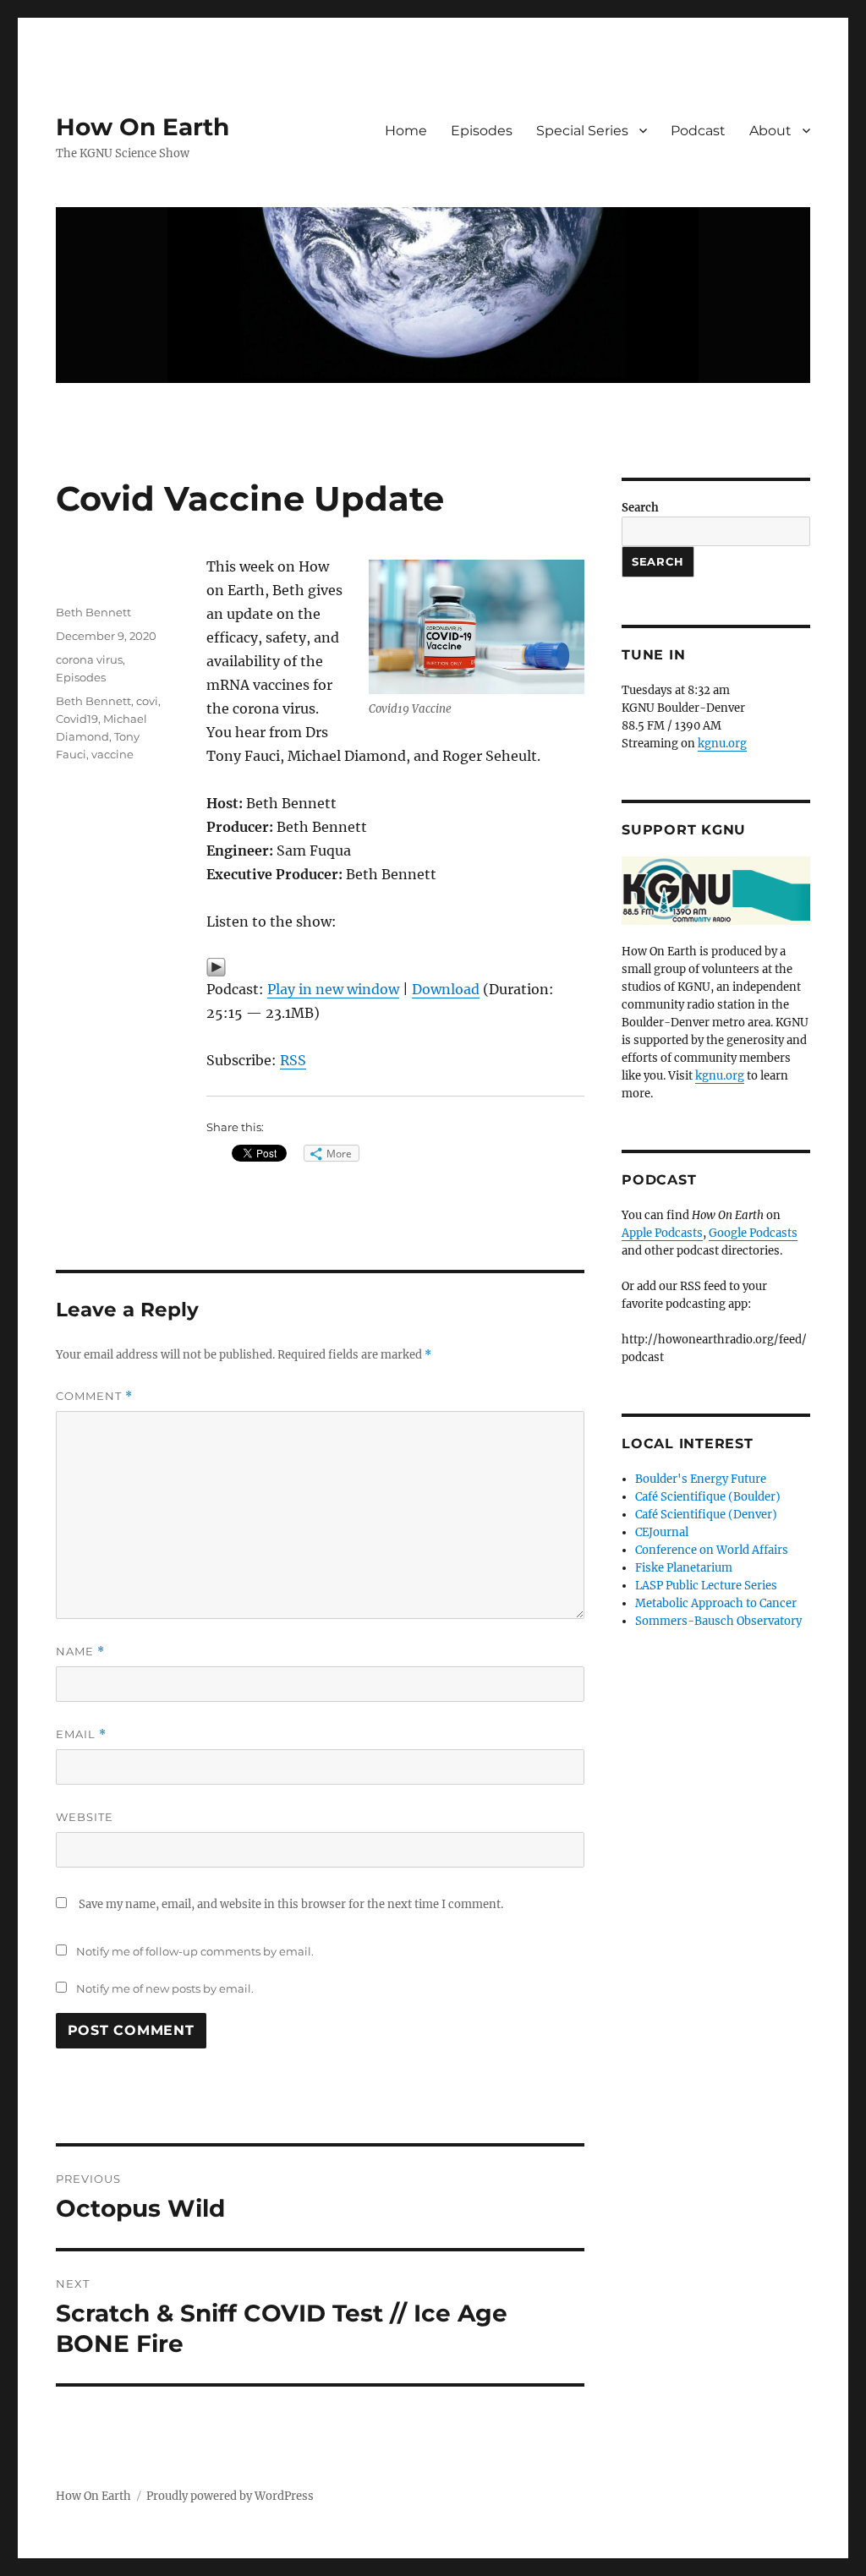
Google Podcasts (753, 1233)
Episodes (482, 131)
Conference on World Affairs (712, 1550)
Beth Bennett (93, 612)
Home (406, 131)
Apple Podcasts (662, 1233)
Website (85, 1817)
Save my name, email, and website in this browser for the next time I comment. (291, 1904)
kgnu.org (722, 744)
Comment (94, 1396)
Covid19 (77, 719)
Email (81, 1734)
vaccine (112, 754)
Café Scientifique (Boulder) (708, 1497)
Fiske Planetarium (684, 1568)
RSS (293, 1060)
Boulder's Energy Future (701, 1479)
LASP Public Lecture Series (706, 1586)
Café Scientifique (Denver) (706, 1515)
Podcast (698, 131)
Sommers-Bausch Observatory (718, 1621)
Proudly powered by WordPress (230, 2496)
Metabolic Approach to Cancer (716, 1603)
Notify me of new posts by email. (165, 1988)
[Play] (395, 967)
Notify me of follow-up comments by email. (195, 1951)
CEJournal (662, 1532)
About (770, 131)
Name (80, 1652)
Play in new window (333, 989)
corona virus (89, 659)
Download (446, 989)
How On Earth (143, 127)
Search (640, 508)
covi (147, 701)
